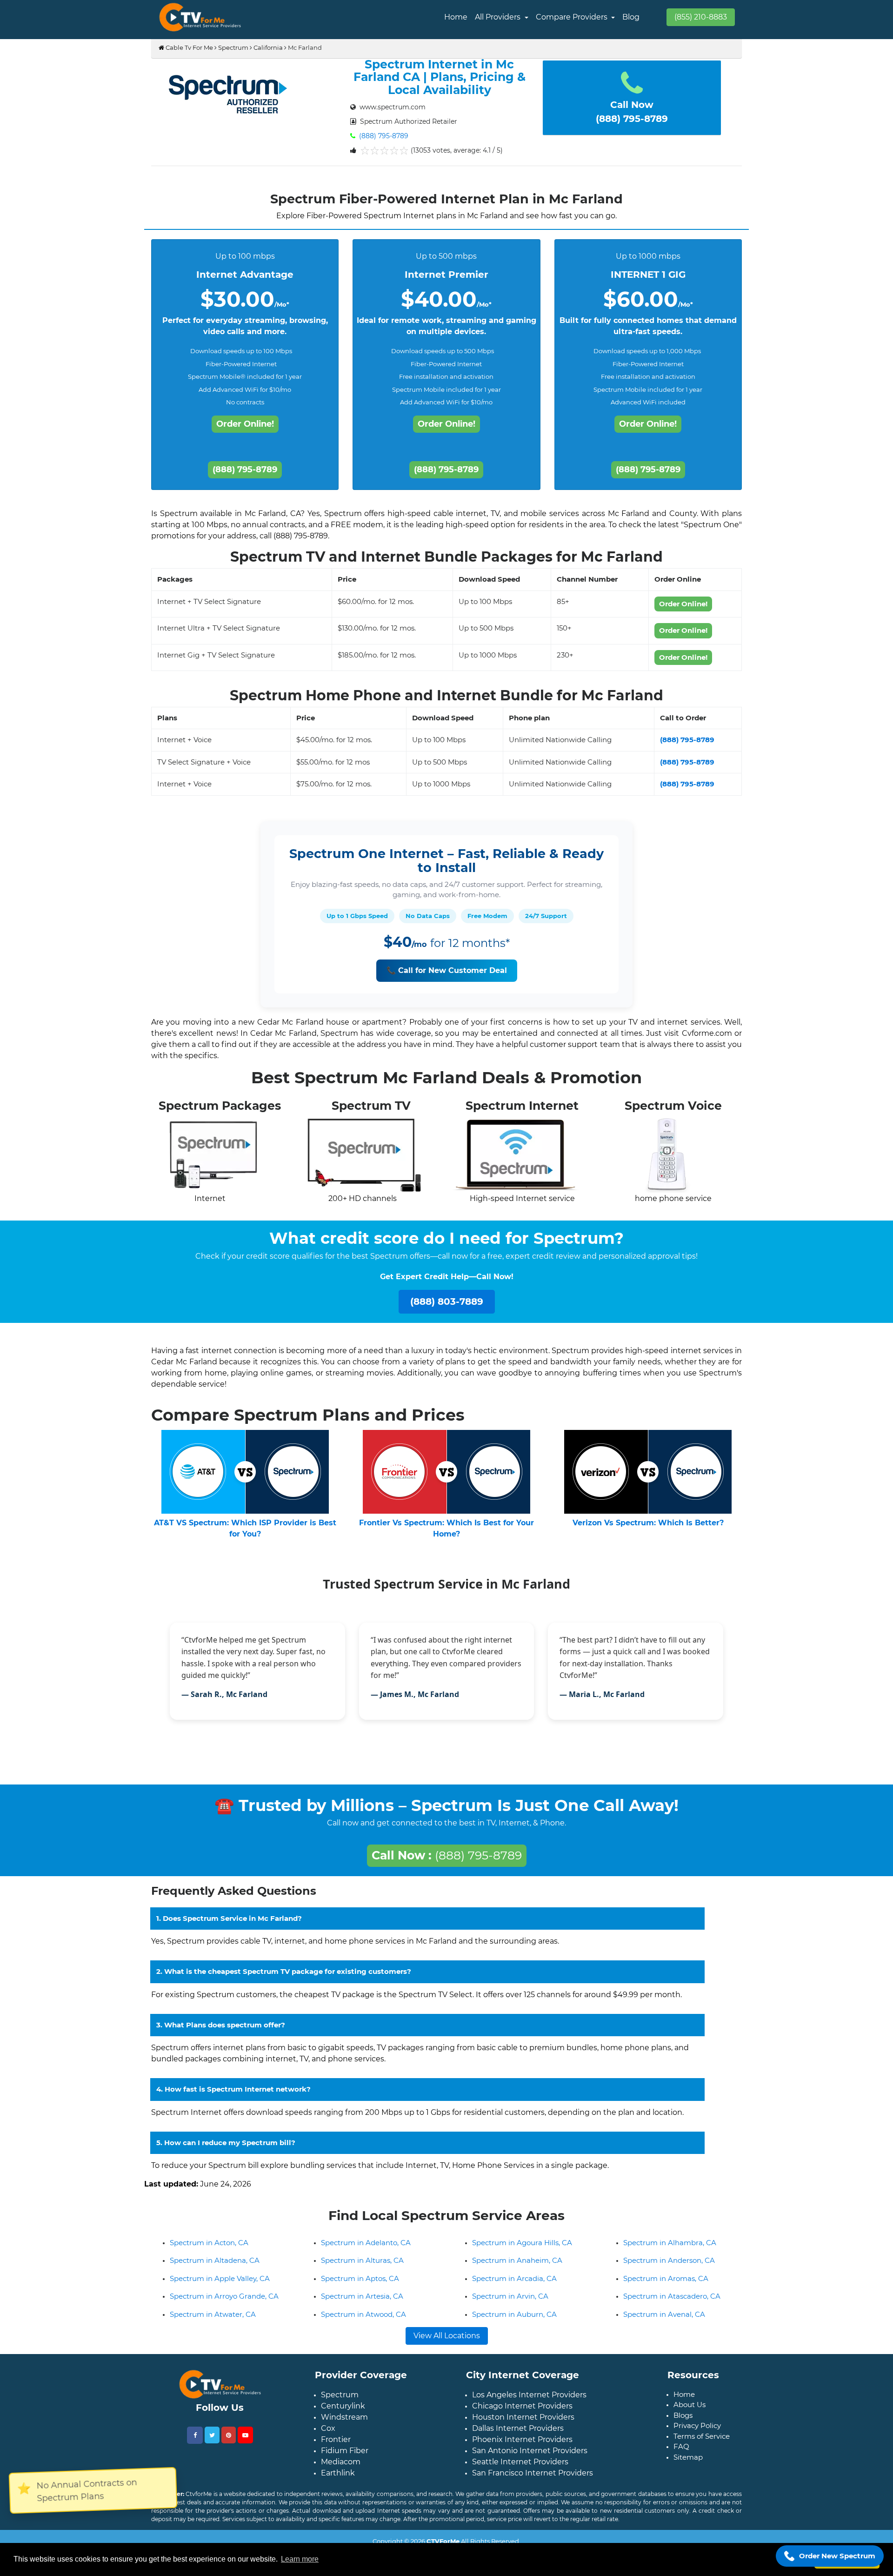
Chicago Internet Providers (522, 2413)
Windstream (344, 2425)
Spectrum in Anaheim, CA (517, 2268)
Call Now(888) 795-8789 (632, 112)
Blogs (683, 2423)
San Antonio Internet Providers (530, 2458)
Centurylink (343, 2413)
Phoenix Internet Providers (522, 2447)
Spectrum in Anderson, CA (669, 2268)
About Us (690, 2412)
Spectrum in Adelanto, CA (366, 2250)
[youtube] (245, 2442)
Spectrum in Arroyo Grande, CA (224, 2304)
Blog (631, 17)
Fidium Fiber (345, 2458)
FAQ (681, 2454)
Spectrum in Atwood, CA (363, 2322)
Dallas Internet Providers (518, 2436)
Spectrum (233, 47)
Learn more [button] (300, 2559)
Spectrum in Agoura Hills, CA (522, 2250)
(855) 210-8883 (701, 17)
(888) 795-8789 (383, 136)
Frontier (336, 2447)
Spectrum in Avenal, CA (664, 2322)
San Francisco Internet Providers (533, 2480)
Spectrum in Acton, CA (209, 2250)
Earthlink (338, 2480)
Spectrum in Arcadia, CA (514, 2286)
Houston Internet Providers (523, 2425)
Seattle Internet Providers (520, 2469)
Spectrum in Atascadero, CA (672, 2304)
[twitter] (212, 2442)
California (268, 47)
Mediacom (341, 2469)
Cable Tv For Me (189, 47)
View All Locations (447, 2343)
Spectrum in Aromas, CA (666, 2286)
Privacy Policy (697, 2433)
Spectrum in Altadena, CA (215, 2268)
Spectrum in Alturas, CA (362, 2268)
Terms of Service (702, 2444)
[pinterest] (229, 2442)
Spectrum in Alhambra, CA (670, 2250)
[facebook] (195, 2443)
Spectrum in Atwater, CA (213, 2322)
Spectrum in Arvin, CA (510, 2304)
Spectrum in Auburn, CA (514, 2322)
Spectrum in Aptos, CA (360, 2286)
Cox (328, 2436)
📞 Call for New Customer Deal (447, 970)
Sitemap (688, 2465)
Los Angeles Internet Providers (529, 2402)
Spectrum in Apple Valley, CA (220, 2286)
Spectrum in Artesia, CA (362, 2304)
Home (456, 17)
